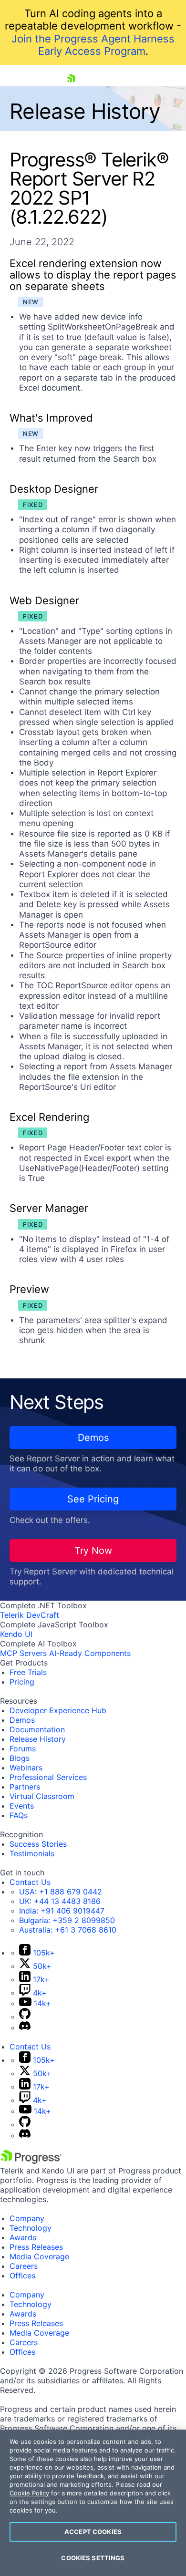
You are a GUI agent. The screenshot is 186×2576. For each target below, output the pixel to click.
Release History (38, 1739)
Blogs (20, 1758)
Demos (93, 1438)
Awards (23, 2237)
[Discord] (25, 2028)
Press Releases (36, 2247)
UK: (60, 1901)
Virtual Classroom (42, 1796)
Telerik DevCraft (30, 1615)
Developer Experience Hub (58, 1710)
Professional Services (48, 1777)
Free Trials (28, 1672)
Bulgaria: (67, 1920)
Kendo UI (16, 1634)
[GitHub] (25, 2017)
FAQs (19, 1815)
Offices (22, 2276)
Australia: (68, 1930)
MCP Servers (23, 1653)
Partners (25, 1787)
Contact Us (30, 1882)
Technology (31, 2228)
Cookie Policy (29, 2493)
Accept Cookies (93, 2532)
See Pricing (93, 1499)
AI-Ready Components (90, 1653)
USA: (61, 1892)
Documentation (37, 1729)
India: (62, 1911)
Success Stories (38, 1844)
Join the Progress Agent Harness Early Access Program (93, 45)
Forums (23, 1748)
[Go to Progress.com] (31, 2161)
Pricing (22, 1682)
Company (27, 2218)
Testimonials (32, 1853)
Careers (24, 2266)
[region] (93, 2503)
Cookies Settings (93, 2558)
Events (22, 1806)
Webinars (26, 1768)
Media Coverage (39, 2256)
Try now (93, 1551)
